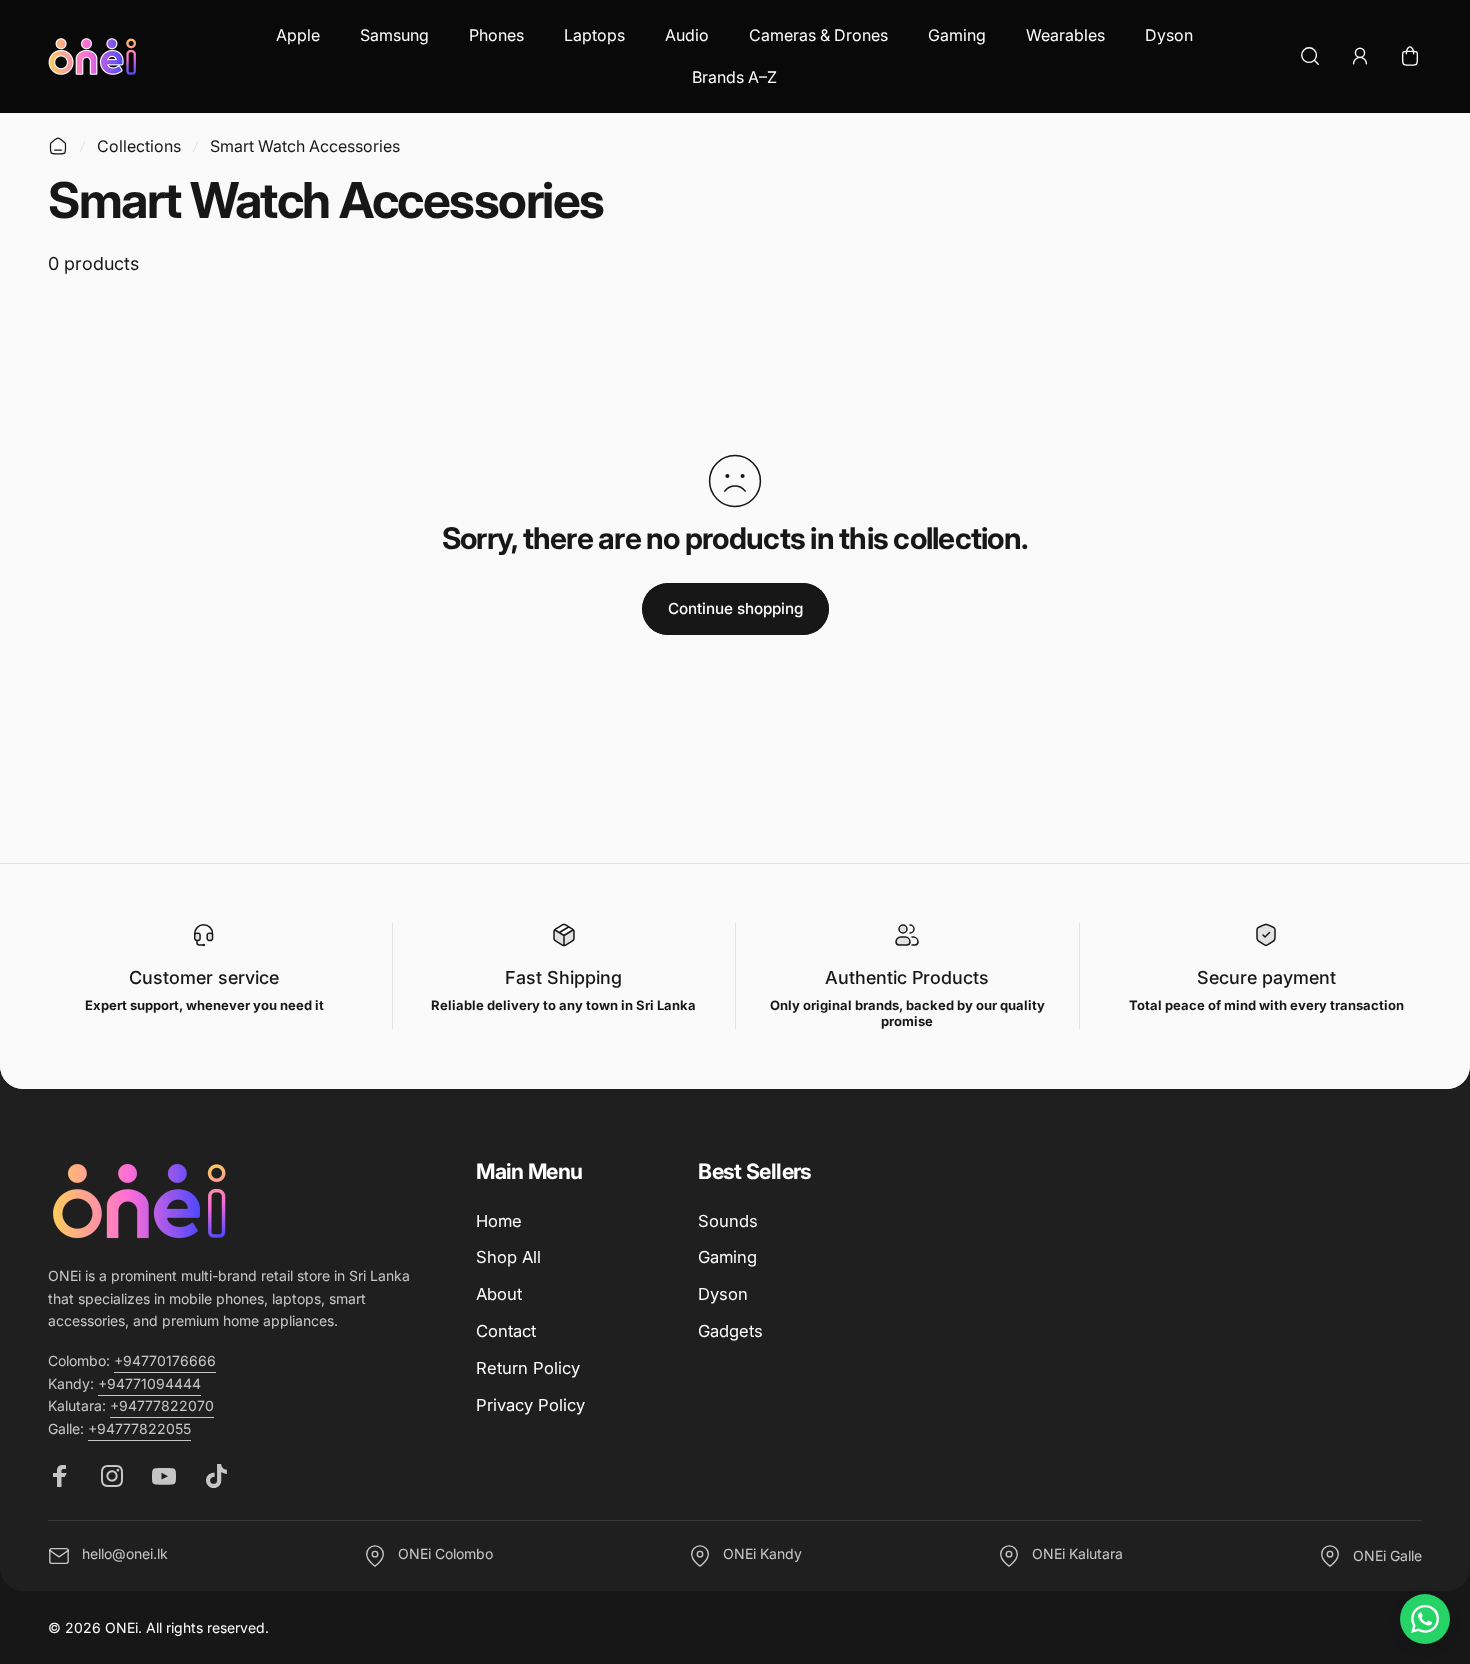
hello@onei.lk (125, 1554)
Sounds (728, 1221)
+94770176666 (165, 1360)
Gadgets (730, 1331)
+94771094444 (149, 1383)
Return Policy (528, 1368)
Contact (506, 1331)
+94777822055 (139, 1428)
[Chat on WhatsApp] (1425, 1619)
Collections (139, 146)
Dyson (723, 1294)
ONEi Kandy (762, 1554)
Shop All (508, 1257)
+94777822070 (162, 1405)
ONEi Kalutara (1077, 1554)
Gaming (727, 1257)
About (499, 1294)
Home (499, 1221)
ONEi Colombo (445, 1554)
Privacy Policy (530, 1405)
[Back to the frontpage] (58, 146)
